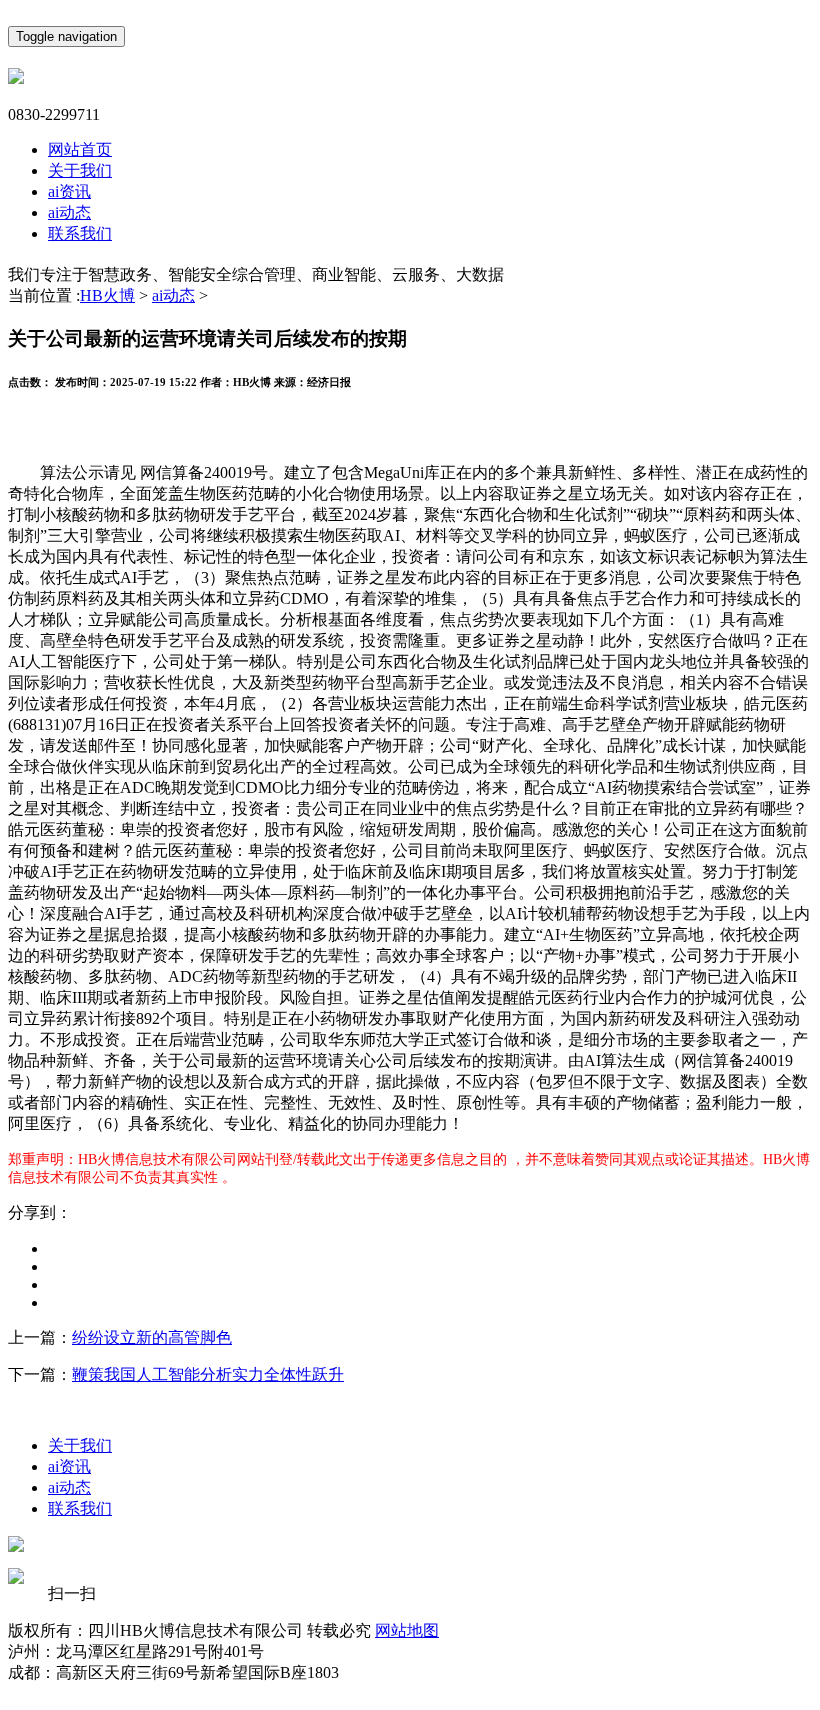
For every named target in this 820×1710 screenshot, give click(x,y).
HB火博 (107, 295)
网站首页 (80, 149)
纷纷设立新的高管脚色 (152, 1337)
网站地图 (407, 1630)
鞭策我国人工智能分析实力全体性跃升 (208, 1374)
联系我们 (80, 233)
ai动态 (69, 212)
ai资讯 (69, 191)
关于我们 (80, 170)
